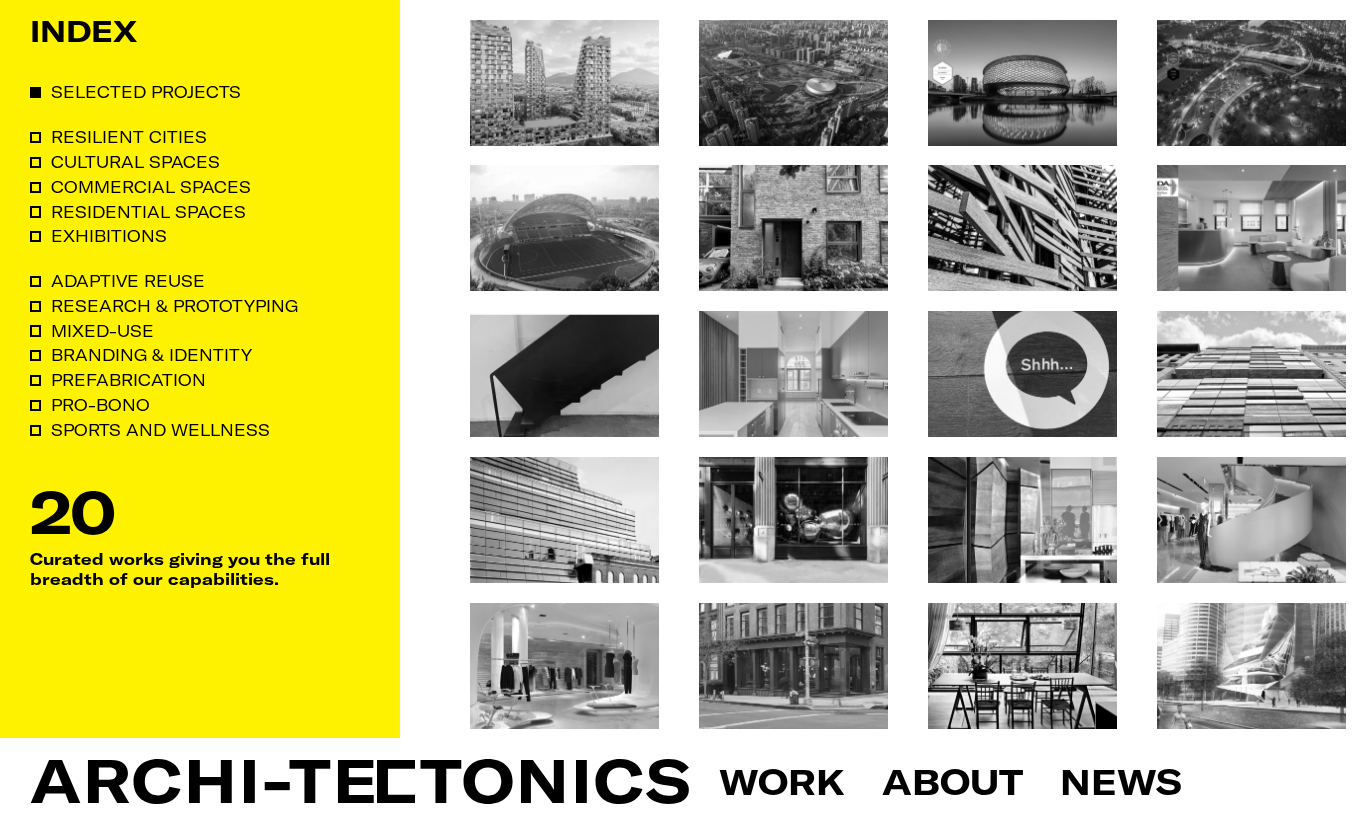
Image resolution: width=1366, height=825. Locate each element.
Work (782, 781)
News (1121, 781)
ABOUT (952, 781)
